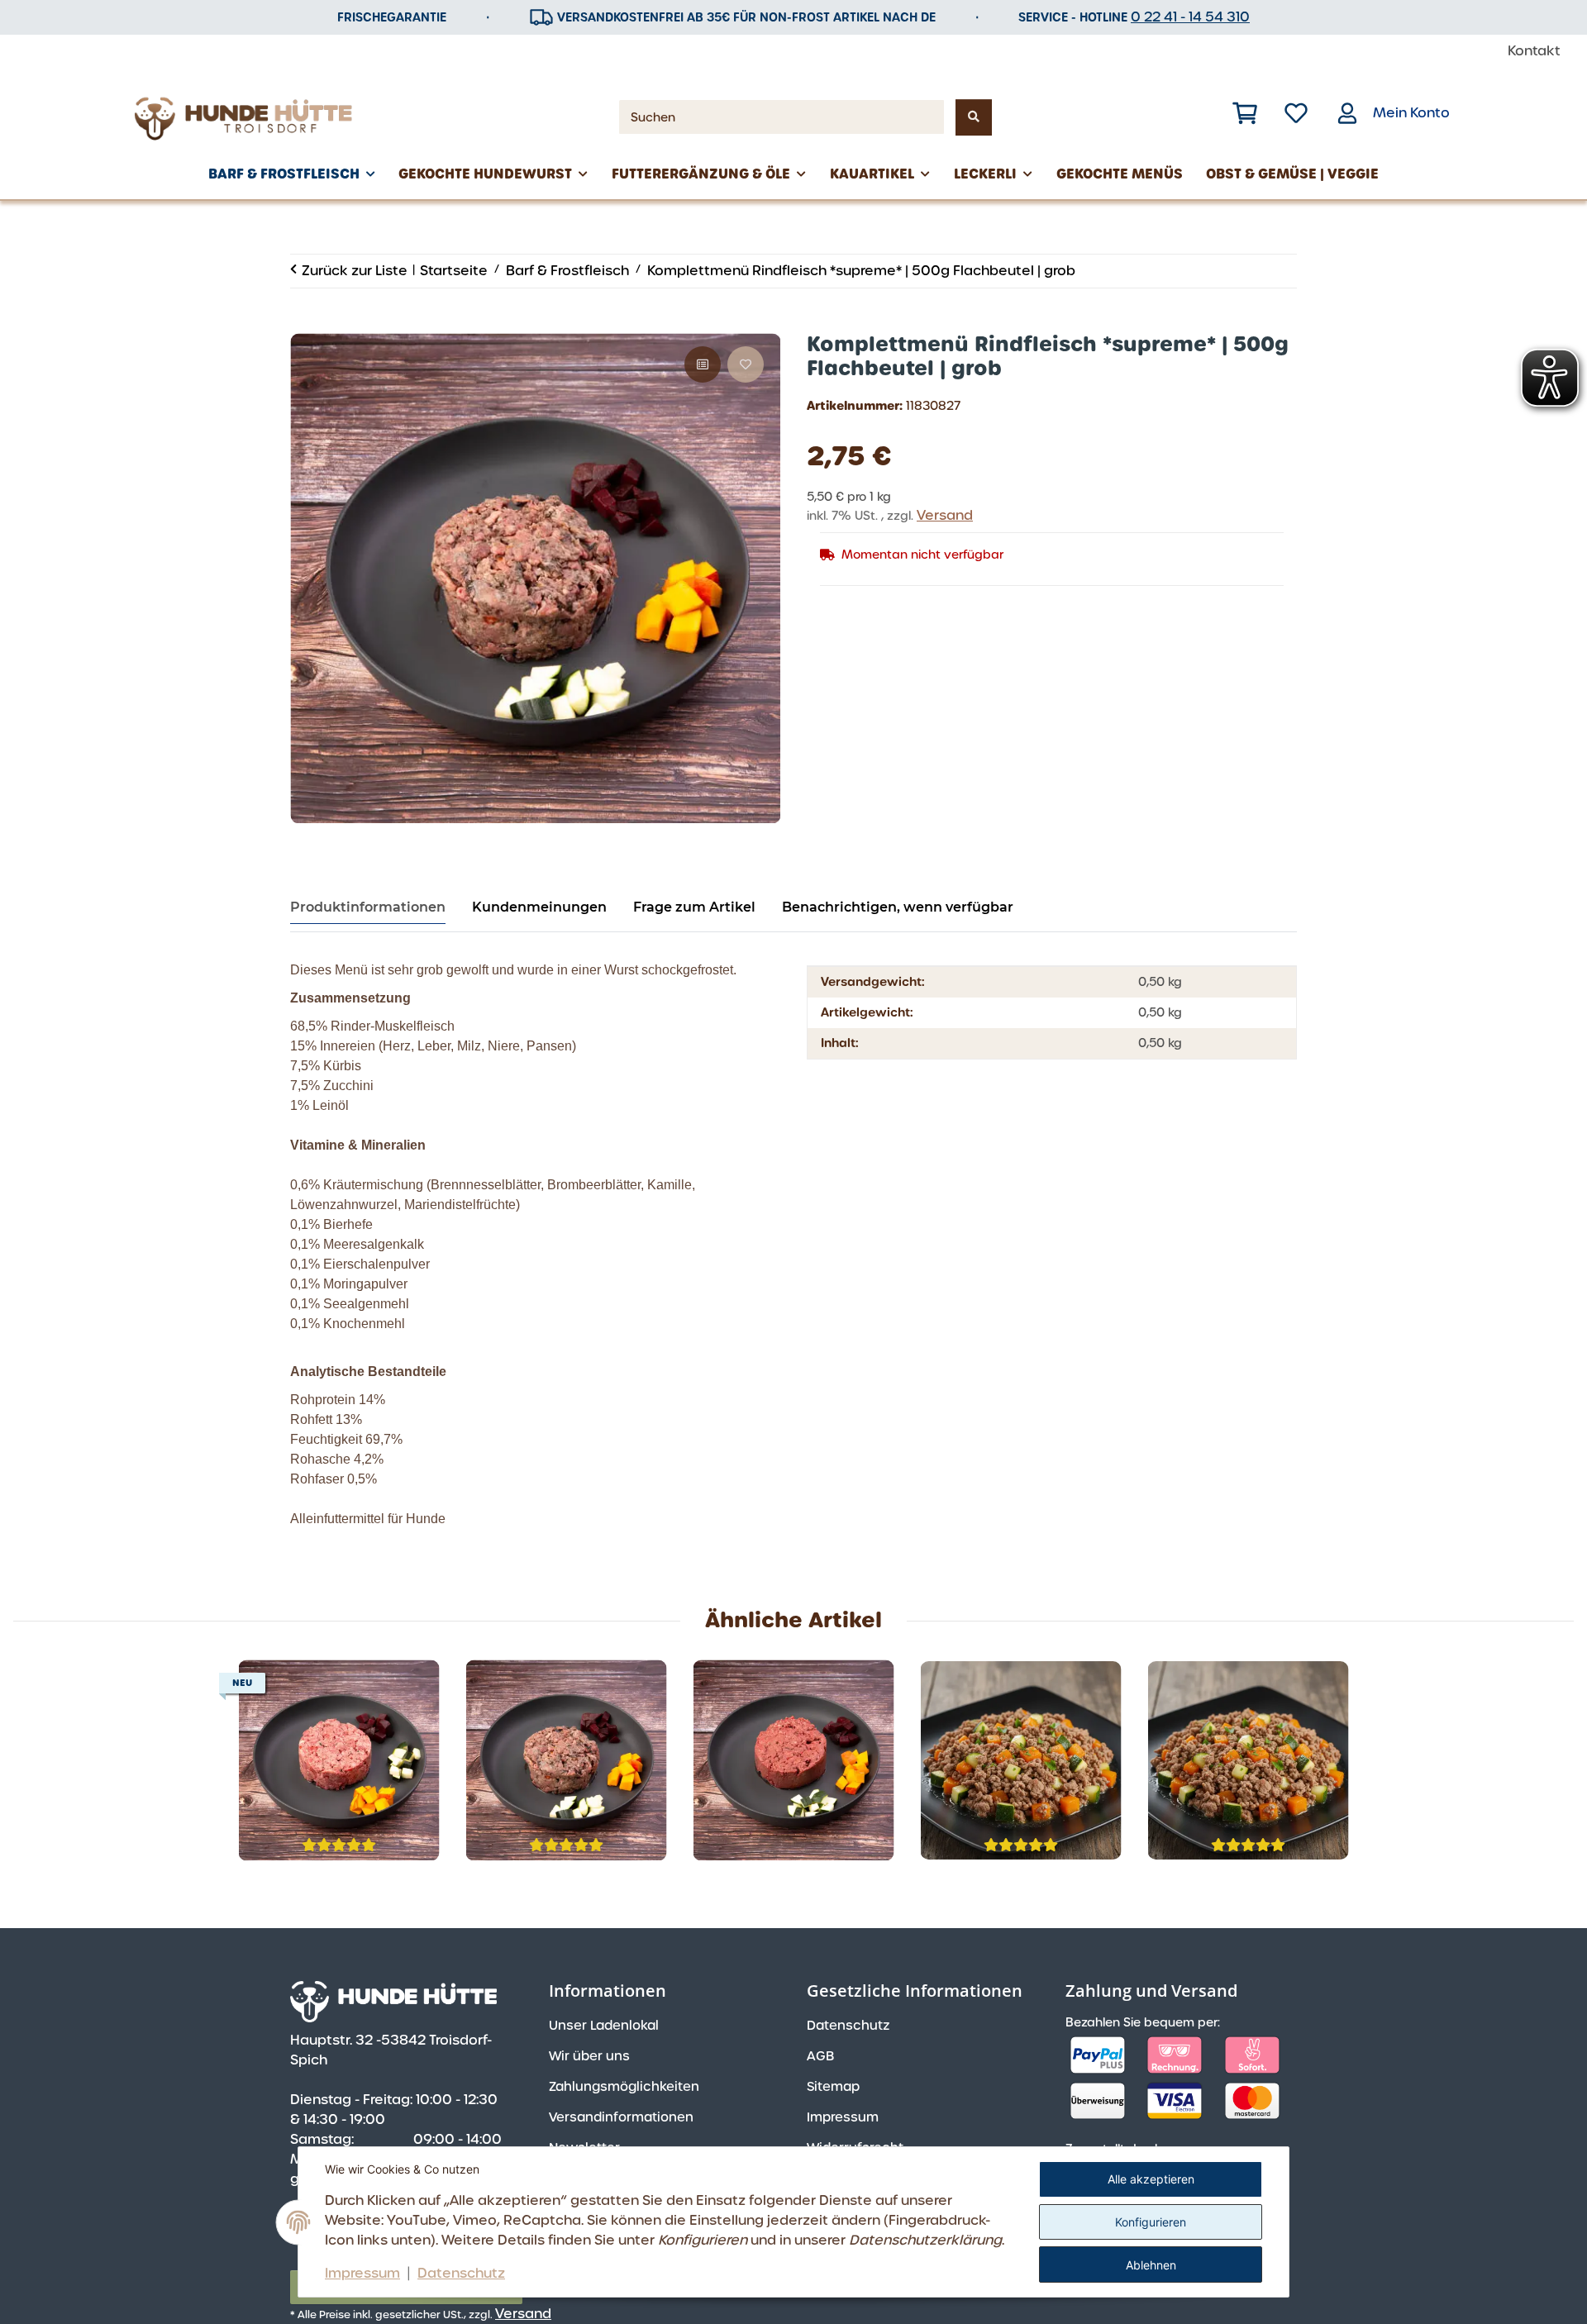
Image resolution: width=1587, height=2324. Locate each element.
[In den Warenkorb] (303, 324)
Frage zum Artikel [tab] (694, 907)
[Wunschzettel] (1296, 113)
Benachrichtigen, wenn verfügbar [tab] (898, 907)
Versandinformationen (621, 2117)
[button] (1245, 113)
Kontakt (1534, 51)
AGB (820, 2056)
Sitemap (833, 2087)
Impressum (362, 2273)
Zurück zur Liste (355, 271)
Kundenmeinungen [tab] (539, 907)
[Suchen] (974, 117)
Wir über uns (589, 2056)
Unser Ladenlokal (604, 2026)
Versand (945, 515)
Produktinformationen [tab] (368, 907)
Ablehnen (1151, 2265)
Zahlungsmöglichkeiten (624, 2087)
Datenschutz (461, 2273)
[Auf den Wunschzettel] (746, 364)
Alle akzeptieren (1151, 2179)
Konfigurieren (1151, 2222)
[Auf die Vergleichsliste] (703, 364)
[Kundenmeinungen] (339, 1845)
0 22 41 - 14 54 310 (1190, 17)
